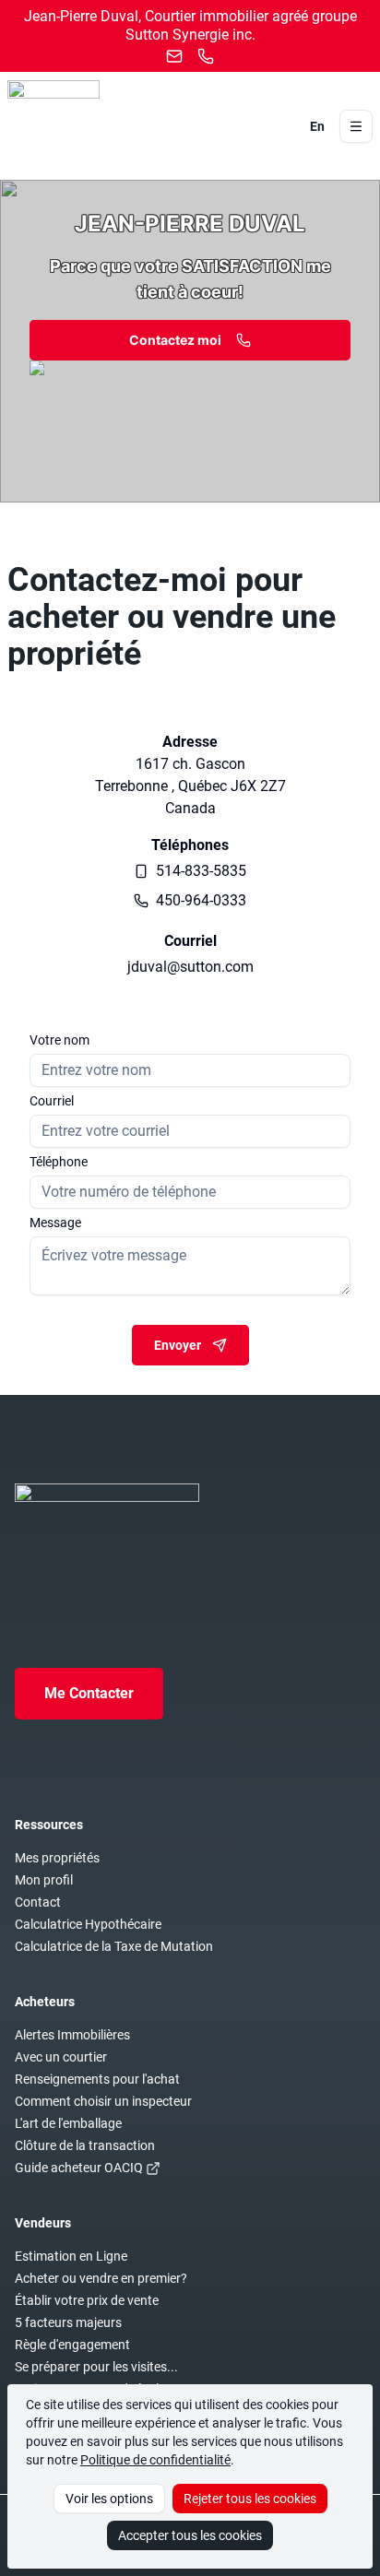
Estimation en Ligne (71, 2256)
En (317, 126)
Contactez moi (175, 340)
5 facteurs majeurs (68, 2322)
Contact (38, 1902)
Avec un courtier (61, 2057)
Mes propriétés (57, 1858)
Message (55, 1223)
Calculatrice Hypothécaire (88, 1924)
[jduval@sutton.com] (174, 56)
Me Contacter (89, 1693)
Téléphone (59, 1162)
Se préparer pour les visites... (96, 2367)
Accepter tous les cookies (190, 2535)
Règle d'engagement (72, 2345)
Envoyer (178, 1345)
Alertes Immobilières (72, 2035)
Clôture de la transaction (85, 2145)
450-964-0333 (201, 900)
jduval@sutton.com (190, 967)
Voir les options (109, 2499)
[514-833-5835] (206, 56)
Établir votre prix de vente (87, 2300)
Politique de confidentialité (155, 2460)
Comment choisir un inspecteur (103, 2101)
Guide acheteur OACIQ (79, 2168)
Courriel (52, 1101)
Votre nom (59, 1040)
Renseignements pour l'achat (97, 2079)
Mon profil (44, 1880)
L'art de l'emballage (68, 2123)
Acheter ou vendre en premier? (101, 2278)
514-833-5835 (201, 871)
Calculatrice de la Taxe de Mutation (114, 1946)
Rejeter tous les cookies (250, 2499)
